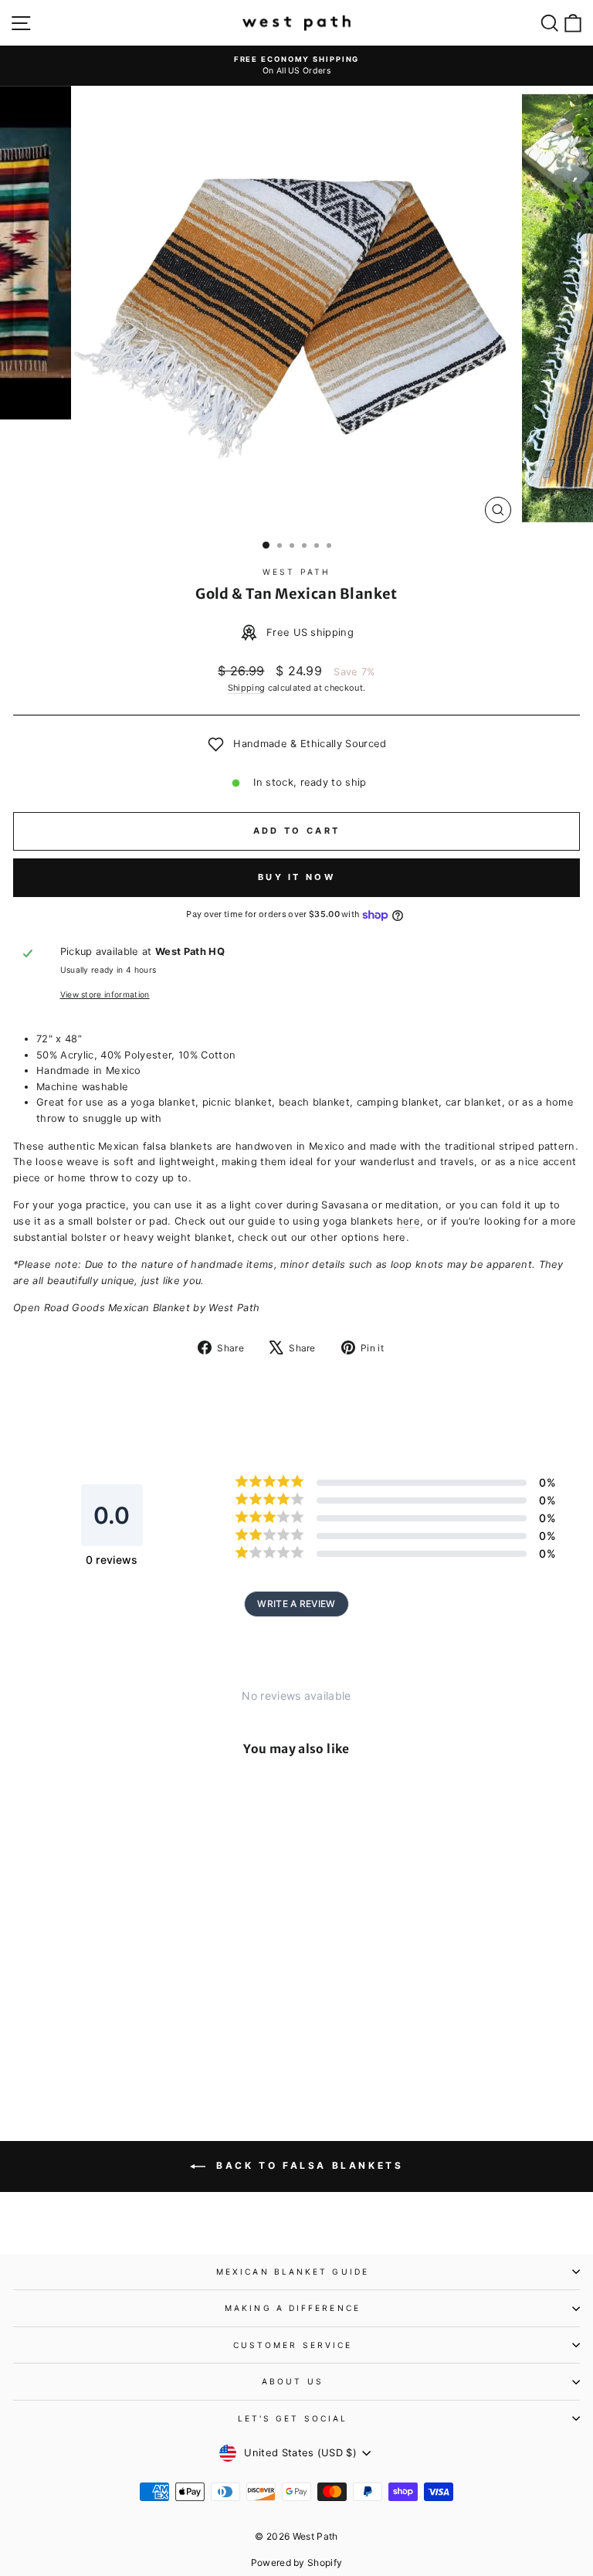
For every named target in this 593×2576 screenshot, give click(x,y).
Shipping (247, 688)
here (408, 1221)
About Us (293, 2381)
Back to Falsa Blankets (308, 2165)
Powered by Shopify (297, 2562)
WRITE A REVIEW (296, 1604)
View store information (105, 994)
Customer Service (293, 2345)
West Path (296, 572)
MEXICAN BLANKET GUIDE (293, 2272)
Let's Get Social (293, 2418)
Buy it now (296, 877)
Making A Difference (293, 2308)
